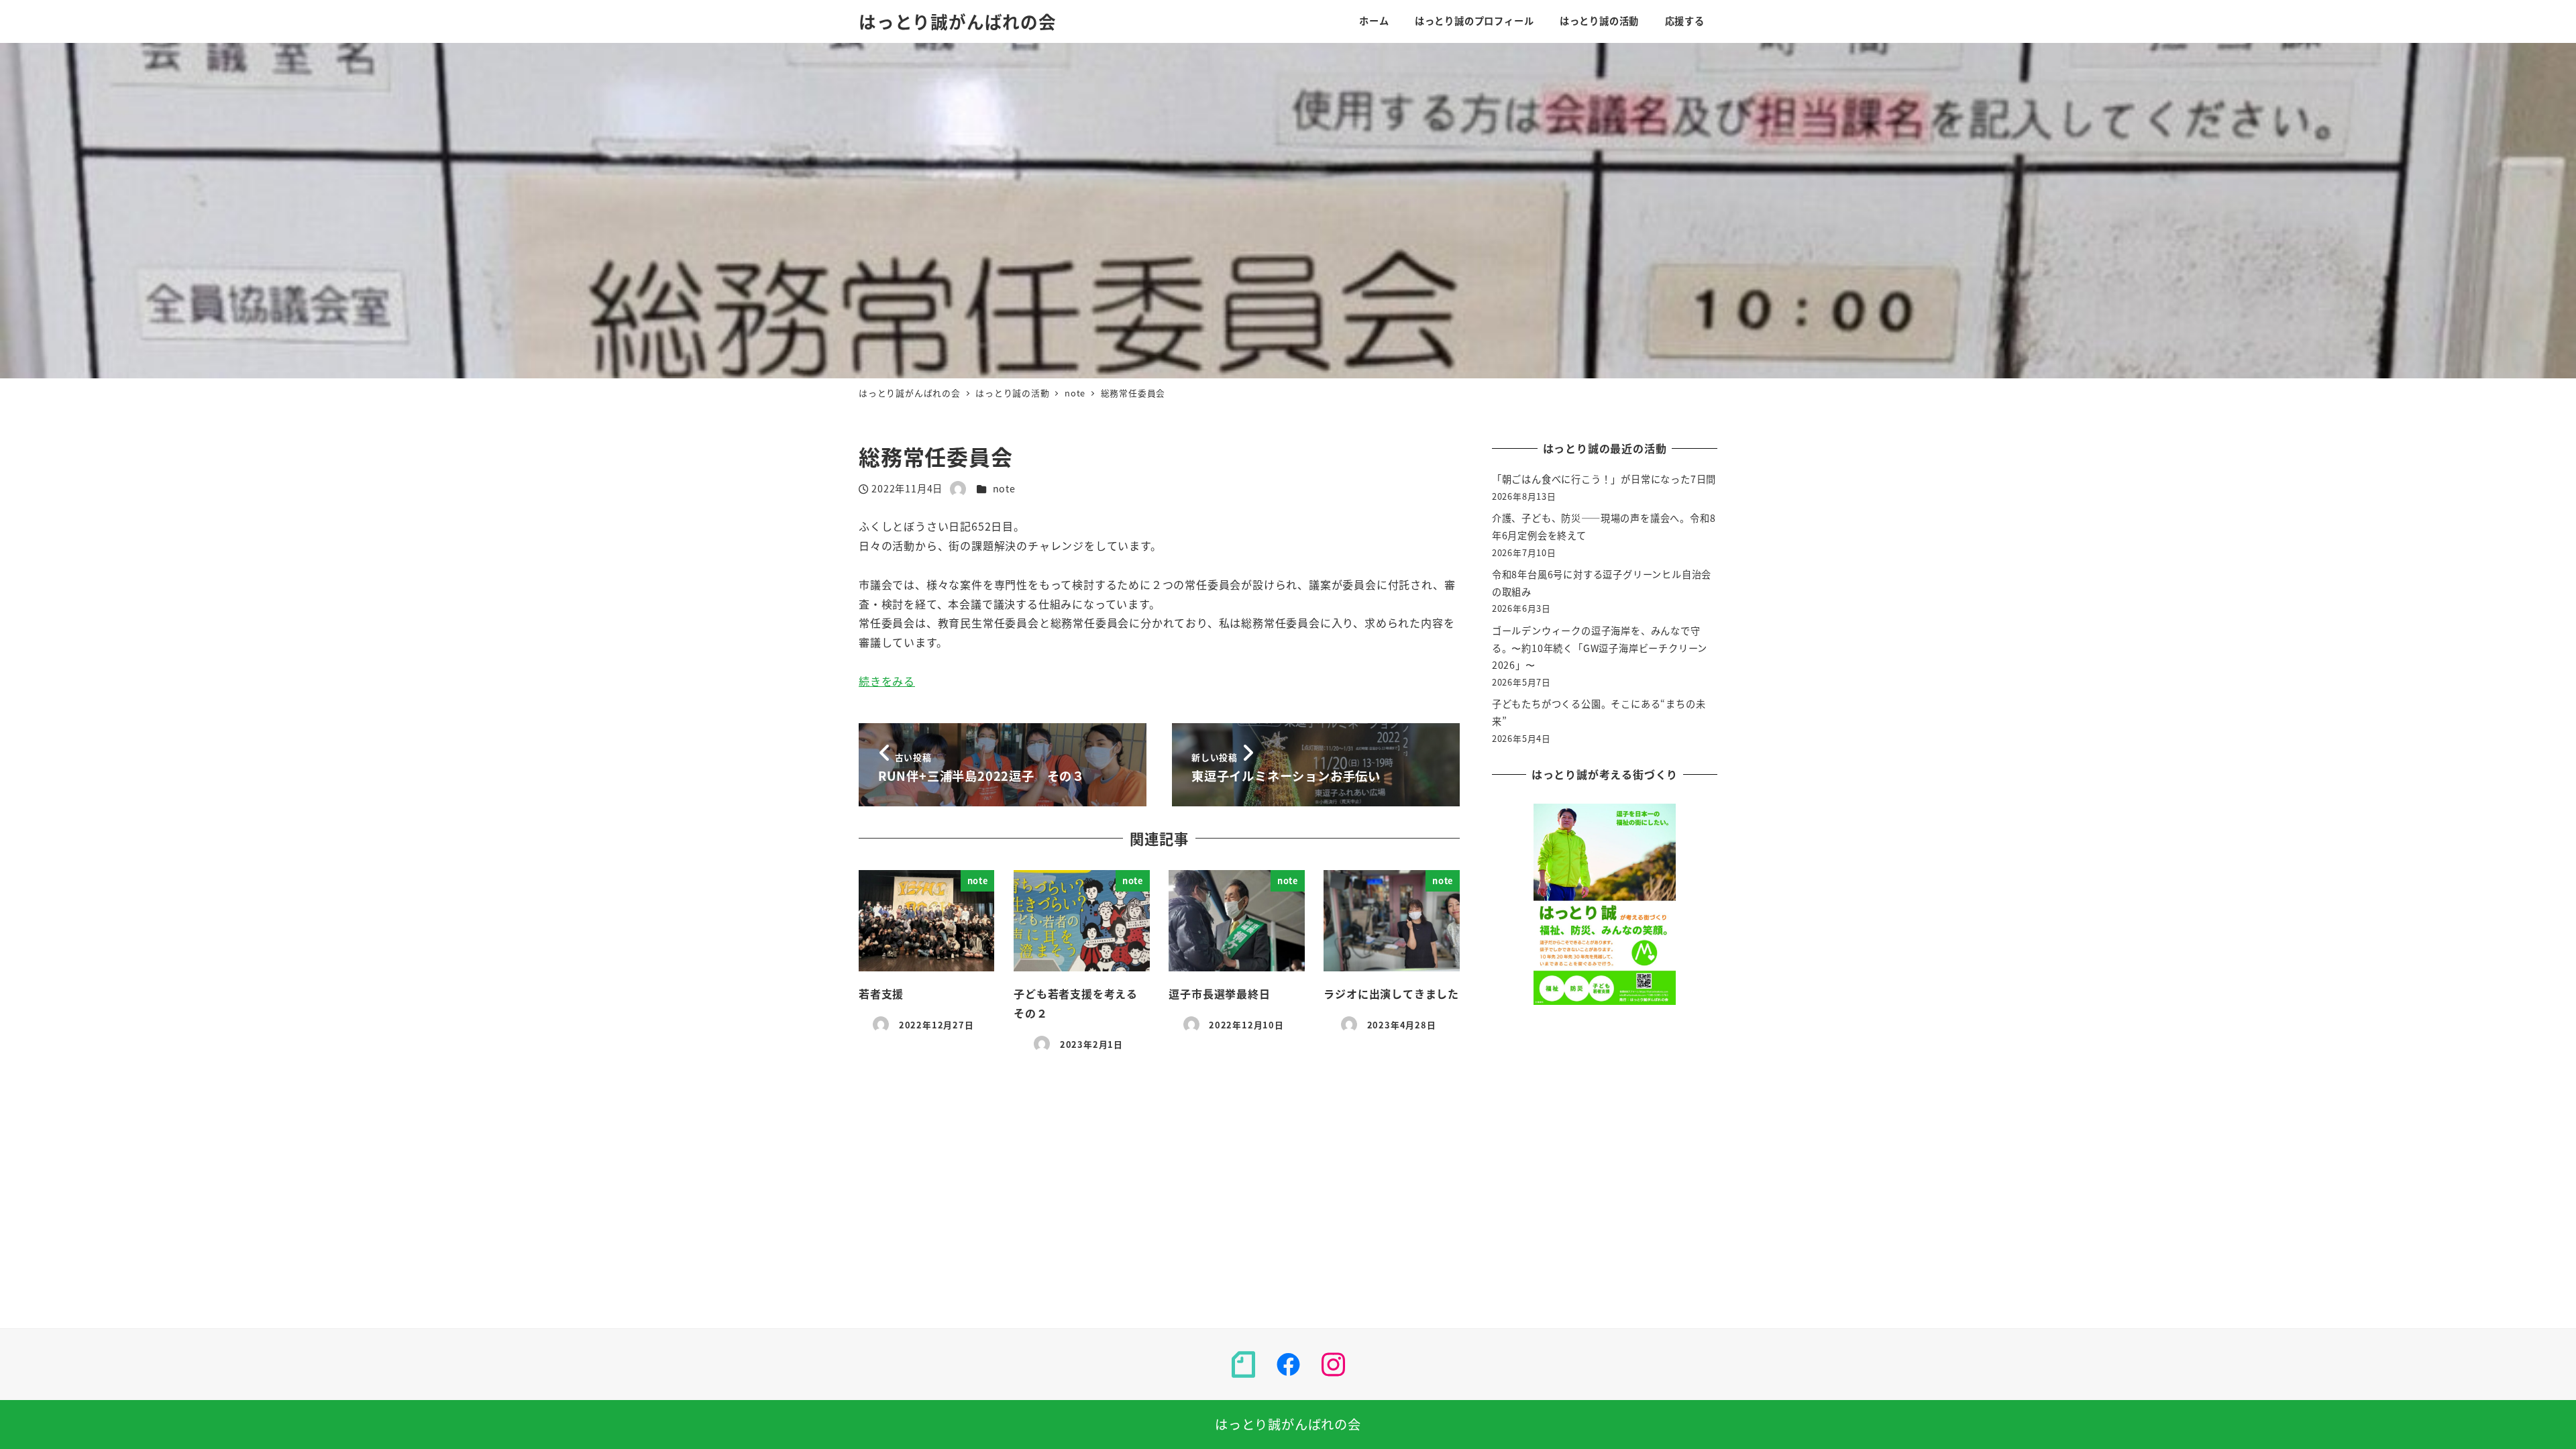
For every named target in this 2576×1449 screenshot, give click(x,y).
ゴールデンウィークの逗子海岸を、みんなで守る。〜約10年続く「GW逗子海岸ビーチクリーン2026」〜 (1600, 648)
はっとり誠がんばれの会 (958, 21)
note (1004, 488)
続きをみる (887, 681)
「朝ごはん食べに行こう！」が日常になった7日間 (1604, 479)
